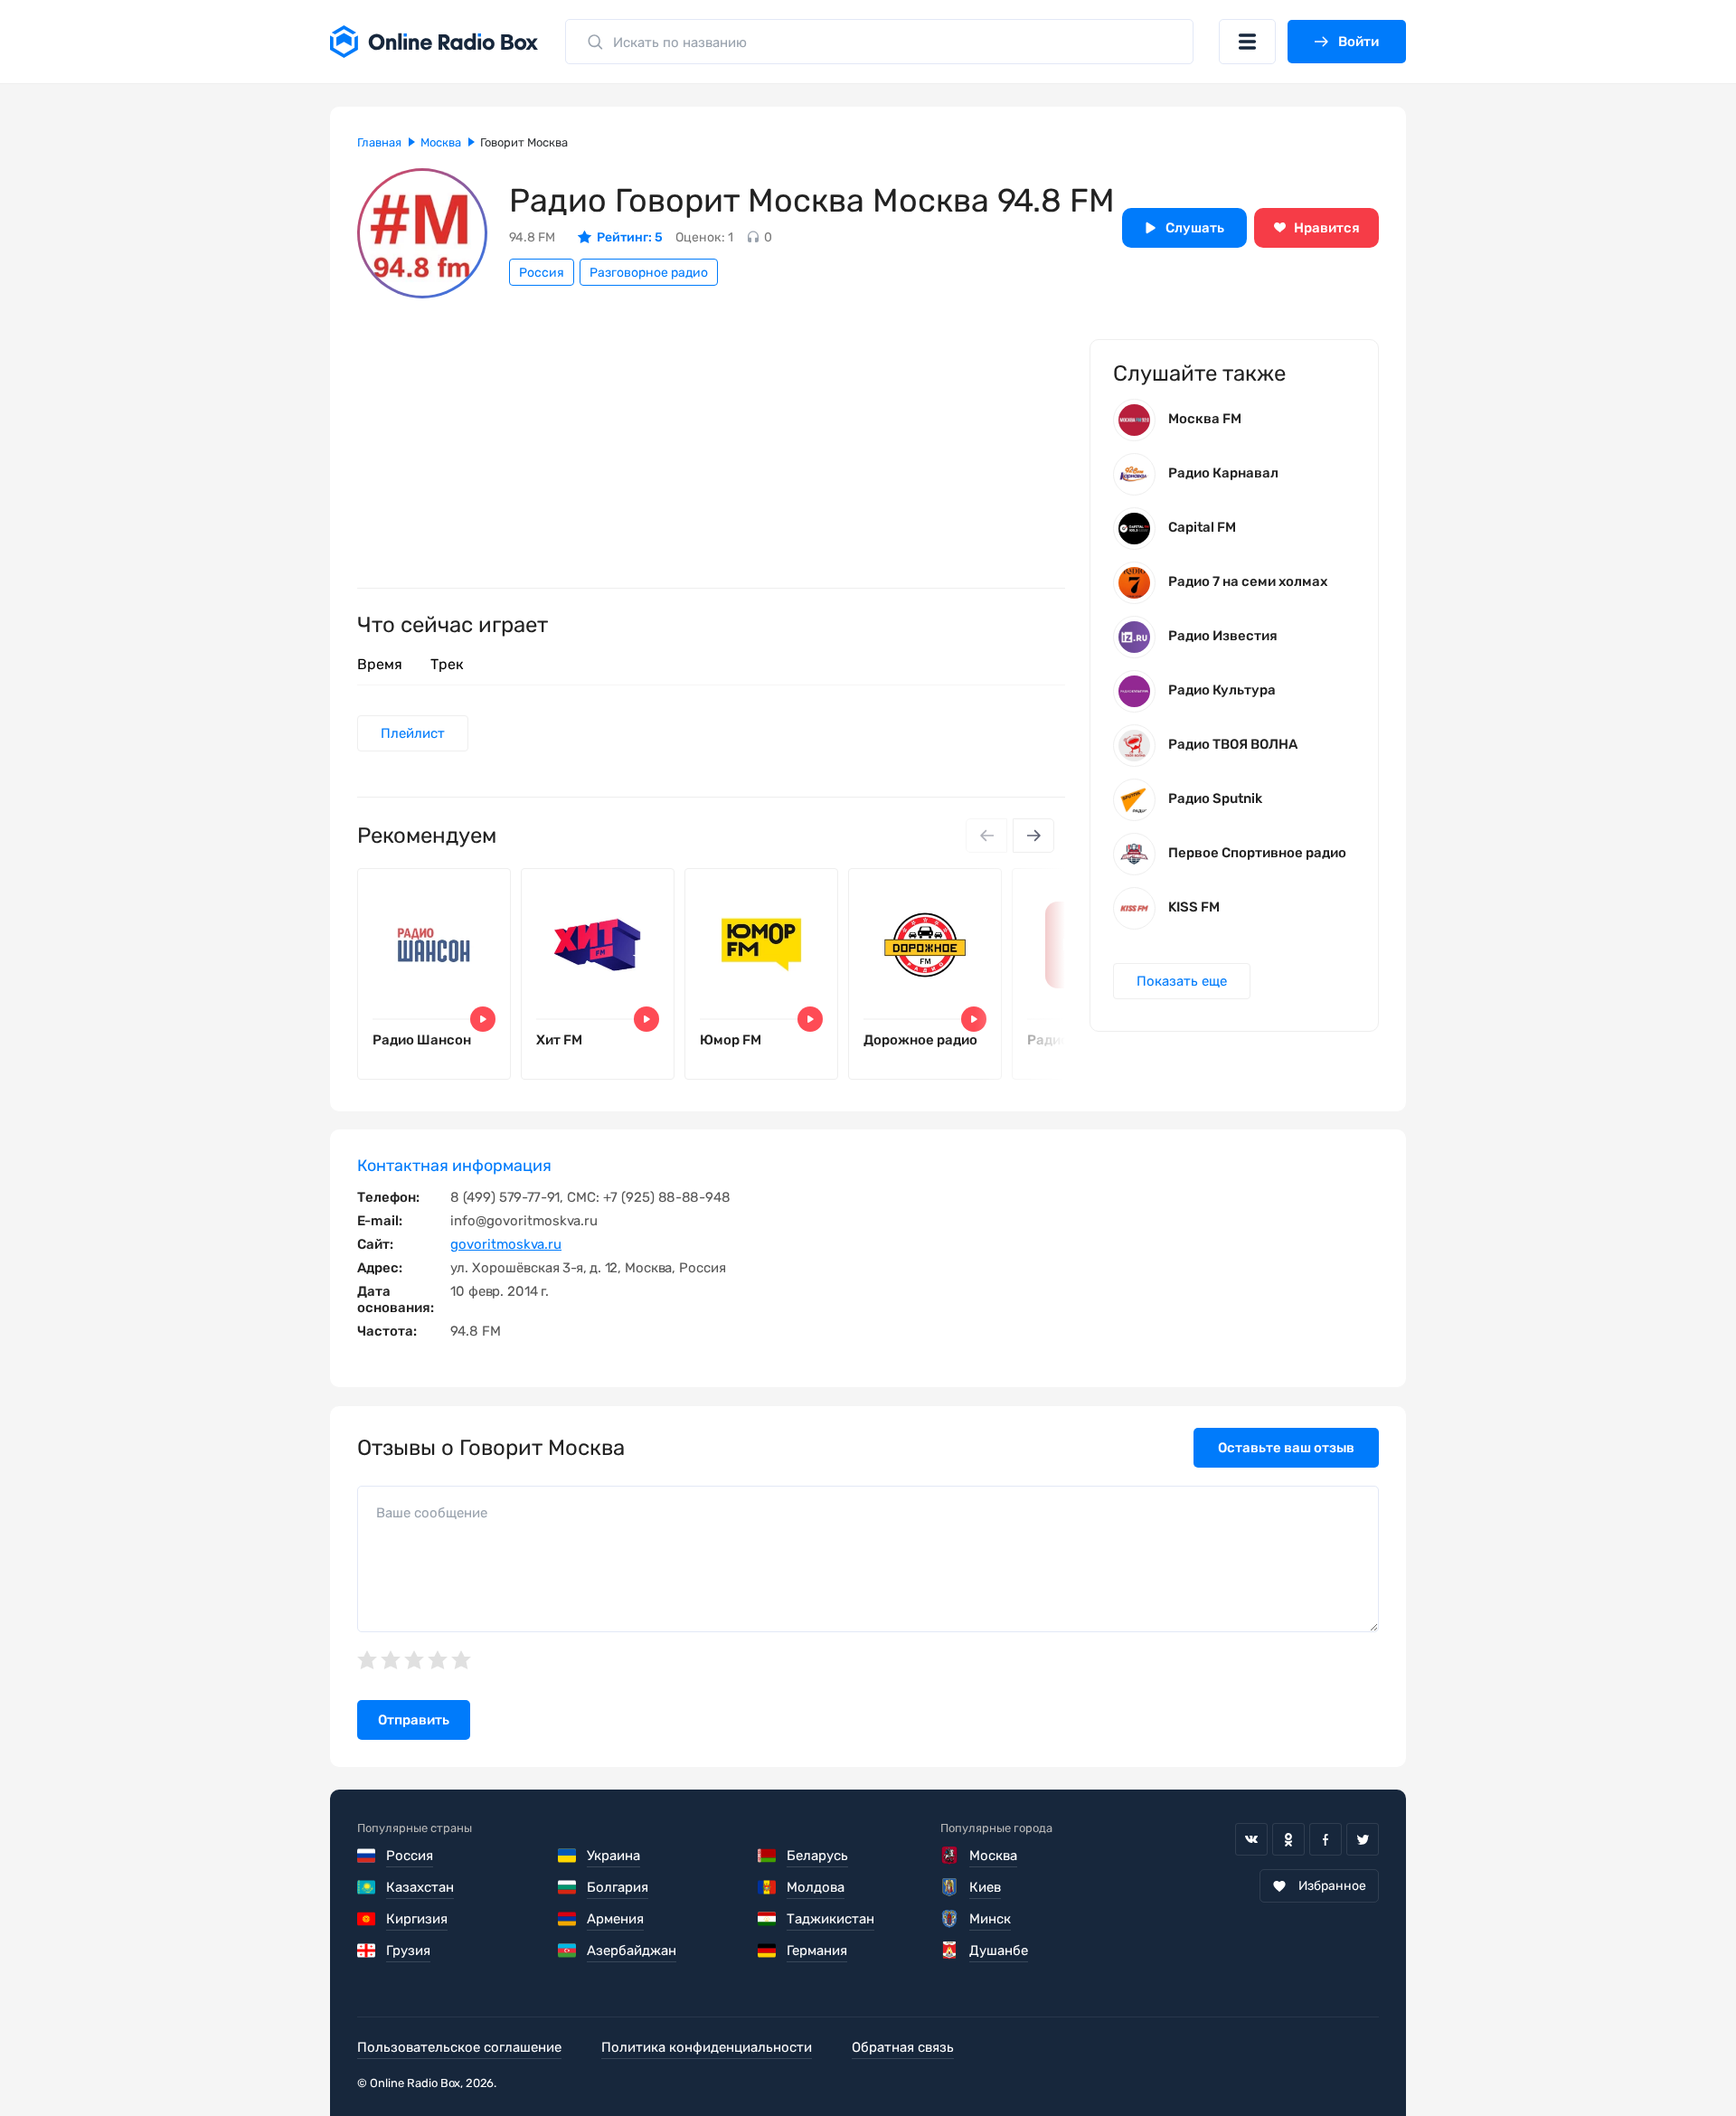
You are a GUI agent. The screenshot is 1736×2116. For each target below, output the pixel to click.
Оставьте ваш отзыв (1286, 1448)
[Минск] (950, 1919)
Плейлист (413, 733)
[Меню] (1247, 42)
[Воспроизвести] (483, 1019)
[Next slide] (1033, 836)
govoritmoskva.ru (506, 1244)
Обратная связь (903, 2047)
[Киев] (950, 1887)
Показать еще (1182, 981)
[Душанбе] (950, 1951)
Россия (542, 273)
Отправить (414, 1720)
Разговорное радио (649, 273)
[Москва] (950, 1856)
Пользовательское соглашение (459, 2047)
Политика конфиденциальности (707, 2047)
